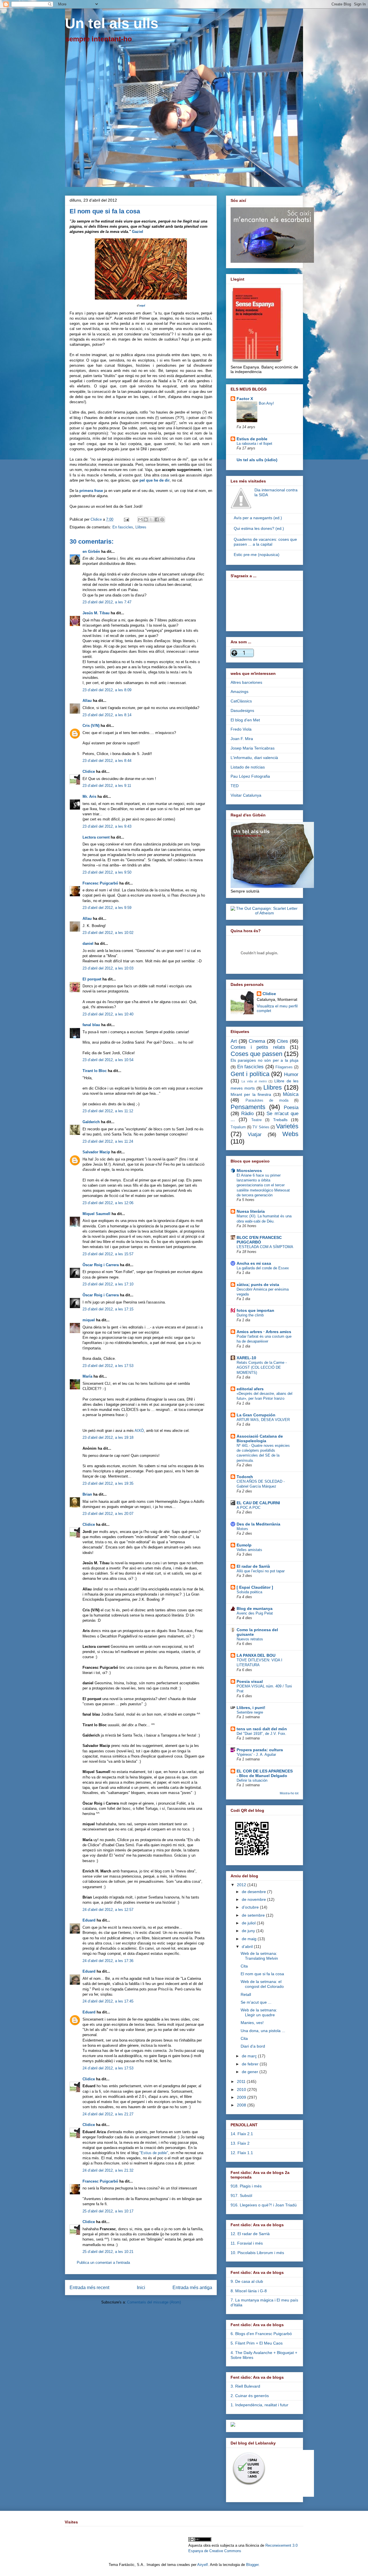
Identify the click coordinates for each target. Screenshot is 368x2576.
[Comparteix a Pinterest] (162, 520)
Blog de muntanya (255, 1608)
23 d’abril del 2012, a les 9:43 (107, 826)
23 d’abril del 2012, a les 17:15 (108, 1309)
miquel (89, 1320)
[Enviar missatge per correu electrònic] (126, 519)
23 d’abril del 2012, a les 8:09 (107, 690)
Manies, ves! (252, 2023)
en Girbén (91, 552)
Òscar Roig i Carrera (101, 1265)
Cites (282, 1041)
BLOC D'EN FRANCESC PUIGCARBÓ (259, 1240)
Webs (290, 1134)
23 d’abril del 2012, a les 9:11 (107, 786)
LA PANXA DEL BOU (256, 1655)
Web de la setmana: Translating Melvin (259, 1956)
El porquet (92, 979)
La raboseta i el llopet (254, 444)
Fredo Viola (241, 729)
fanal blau (91, 1025)
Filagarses (284, 1067)
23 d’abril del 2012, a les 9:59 (107, 908)
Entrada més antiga (192, 2288)
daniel (88, 944)
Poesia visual (250, 1681)
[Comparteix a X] (151, 520)
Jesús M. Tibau (96, 613)
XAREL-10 (246, 1358)
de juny (249, 1931)
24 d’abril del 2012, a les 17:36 (108, 1961)
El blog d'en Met (245, 720)
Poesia (291, 1108)
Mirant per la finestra (251, 1094)
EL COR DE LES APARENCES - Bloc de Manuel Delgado (265, 1773)
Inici (141, 2288)
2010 (242, 2090)
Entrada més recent (89, 2288)
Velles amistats (249, 1550)
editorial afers (250, 1389)
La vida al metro (254, 1081)
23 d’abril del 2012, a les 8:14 (107, 715)
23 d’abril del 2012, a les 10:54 (108, 1060)
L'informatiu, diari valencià (254, 758)
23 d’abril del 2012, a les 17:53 (108, 1366)
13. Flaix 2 (240, 2143)
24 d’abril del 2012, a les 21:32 (108, 2170)
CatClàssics (241, 701)
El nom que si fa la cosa (262, 1974)
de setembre (254, 1915)
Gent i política (250, 1074)
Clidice (97, 519)
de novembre (254, 1899)
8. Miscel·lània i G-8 (249, 2291)
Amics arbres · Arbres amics (264, 1332)
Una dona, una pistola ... (263, 2031)
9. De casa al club (247, 2281)
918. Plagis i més (246, 2186)
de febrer (251, 2064)
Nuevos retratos (250, 1639)
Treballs (280, 1120)
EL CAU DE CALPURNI (258, 1503)
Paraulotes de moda (267, 1100)
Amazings (239, 692)
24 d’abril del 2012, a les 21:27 (108, 2114)
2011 (242, 2081)
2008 (242, 2105)
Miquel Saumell (96, 1214)
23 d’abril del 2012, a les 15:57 (108, 1254)
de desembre (254, 1892)
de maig (250, 1939)
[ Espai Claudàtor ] (255, 1587)
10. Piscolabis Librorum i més (257, 2253)
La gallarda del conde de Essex (263, 1268)
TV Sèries (261, 1127)
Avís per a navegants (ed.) (258, 518)
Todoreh (245, 1477)
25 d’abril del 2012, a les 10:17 (108, 2211)
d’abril (248, 1947)
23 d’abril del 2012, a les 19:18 (108, 1437)
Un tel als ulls (112, 23)
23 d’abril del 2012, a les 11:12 (108, 1111)
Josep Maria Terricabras (253, 748)
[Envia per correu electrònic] (140, 520)
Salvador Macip (96, 1152)
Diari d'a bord (253, 2046)
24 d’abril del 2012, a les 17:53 (108, 2068)
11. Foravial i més (247, 2243)
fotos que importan (255, 1310)
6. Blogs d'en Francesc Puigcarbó (261, 2334)
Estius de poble (252, 439)
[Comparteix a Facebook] (157, 520)
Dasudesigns (242, 710)
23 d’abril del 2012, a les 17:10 (108, 1284)
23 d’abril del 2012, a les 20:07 (108, 1514)
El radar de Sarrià (253, 1566)
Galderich (91, 1122)
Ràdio (247, 1114)
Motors (242, 1529)
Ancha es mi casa (254, 1263)
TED (235, 786)
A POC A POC (249, 1508)
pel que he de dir (155, 480)
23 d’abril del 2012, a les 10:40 (108, 1014)
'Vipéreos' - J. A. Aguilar (256, 1755)
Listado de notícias (248, 767)
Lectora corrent (96, 837)
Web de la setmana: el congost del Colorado (262, 1984)
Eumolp (244, 1545)
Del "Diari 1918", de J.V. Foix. (261, 1734)
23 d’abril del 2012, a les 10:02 (108, 933)
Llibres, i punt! (251, 1708)
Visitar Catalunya (246, 795)
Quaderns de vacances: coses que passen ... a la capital (265, 542)
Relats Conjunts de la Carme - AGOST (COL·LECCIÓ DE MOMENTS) (262, 1368)
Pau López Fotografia (250, 776)
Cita (244, 1966)
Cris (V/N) (91, 726)
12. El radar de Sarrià (250, 2234)
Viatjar (255, 1135)
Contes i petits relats (258, 1047)
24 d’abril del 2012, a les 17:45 (108, 2001)
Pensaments (248, 1107)
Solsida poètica (249, 1592)
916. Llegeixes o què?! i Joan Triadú (264, 2205)
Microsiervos (249, 1171)
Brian (87, 1494)
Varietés (287, 1126)
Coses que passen (256, 1054)
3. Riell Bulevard (245, 2386)
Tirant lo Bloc (95, 1071)
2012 (242, 1885)
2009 (242, 2097)
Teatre (256, 1120)
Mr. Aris (89, 796)
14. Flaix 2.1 (242, 2134)
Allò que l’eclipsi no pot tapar (261, 1571)
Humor (291, 1074)
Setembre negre (250, 1712)
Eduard (89, 1920)
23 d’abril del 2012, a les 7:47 (107, 602)
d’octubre (251, 1907)
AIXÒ (139, 1431)
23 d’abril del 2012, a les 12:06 (108, 1203)
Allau (87, 701)
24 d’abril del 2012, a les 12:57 (108, 1910)
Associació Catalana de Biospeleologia (260, 1438)
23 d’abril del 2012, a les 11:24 (108, 1141)
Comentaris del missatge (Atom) (154, 2302)
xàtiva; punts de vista (258, 1285)
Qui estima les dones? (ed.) (259, 528)
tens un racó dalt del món (262, 1729)
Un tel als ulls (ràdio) (257, 460)
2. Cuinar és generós (250, 2396)
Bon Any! (266, 403)
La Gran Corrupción (256, 1415)
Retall (246, 1994)
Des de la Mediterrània (258, 1524)
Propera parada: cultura (260, 1750)
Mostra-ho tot (289, 1793)
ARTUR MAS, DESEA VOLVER (263, 1420)
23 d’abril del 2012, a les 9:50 (107, 872)
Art (234, 1041)
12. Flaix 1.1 (242, 2153)
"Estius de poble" (154, 2153)
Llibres (141, 527)
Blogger (252, 2565)
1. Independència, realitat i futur (259, 2405)
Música (291, 1094)
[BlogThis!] (146, 520)
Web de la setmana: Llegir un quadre (259, 2012)
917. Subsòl (241, 2195)
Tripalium (238, 1127)
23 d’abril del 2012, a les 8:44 (107, 761)
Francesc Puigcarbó (100, 883)
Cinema (257, 1041)
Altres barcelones (246, 682)
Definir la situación (252, 1780)
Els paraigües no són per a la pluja (264, 1060)
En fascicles (123, 527)
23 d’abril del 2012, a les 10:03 (108, 968)
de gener (251, 2072)
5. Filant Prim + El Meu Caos (257, 2343)
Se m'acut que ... (256, 2002)
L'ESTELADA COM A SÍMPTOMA (265, 1247)
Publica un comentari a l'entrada (103, 2263)
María (87, 1376)
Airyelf (203, 2565)
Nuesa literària (251, 1211)
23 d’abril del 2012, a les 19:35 (108, 1483)
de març (250, 2056)
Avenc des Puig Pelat (255, 1613)
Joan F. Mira (242, 739)
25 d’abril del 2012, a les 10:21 (108, 2252)
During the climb (250, 1315)
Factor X (245, 399)
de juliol (249, 1923)
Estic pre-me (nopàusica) (257, 555)
